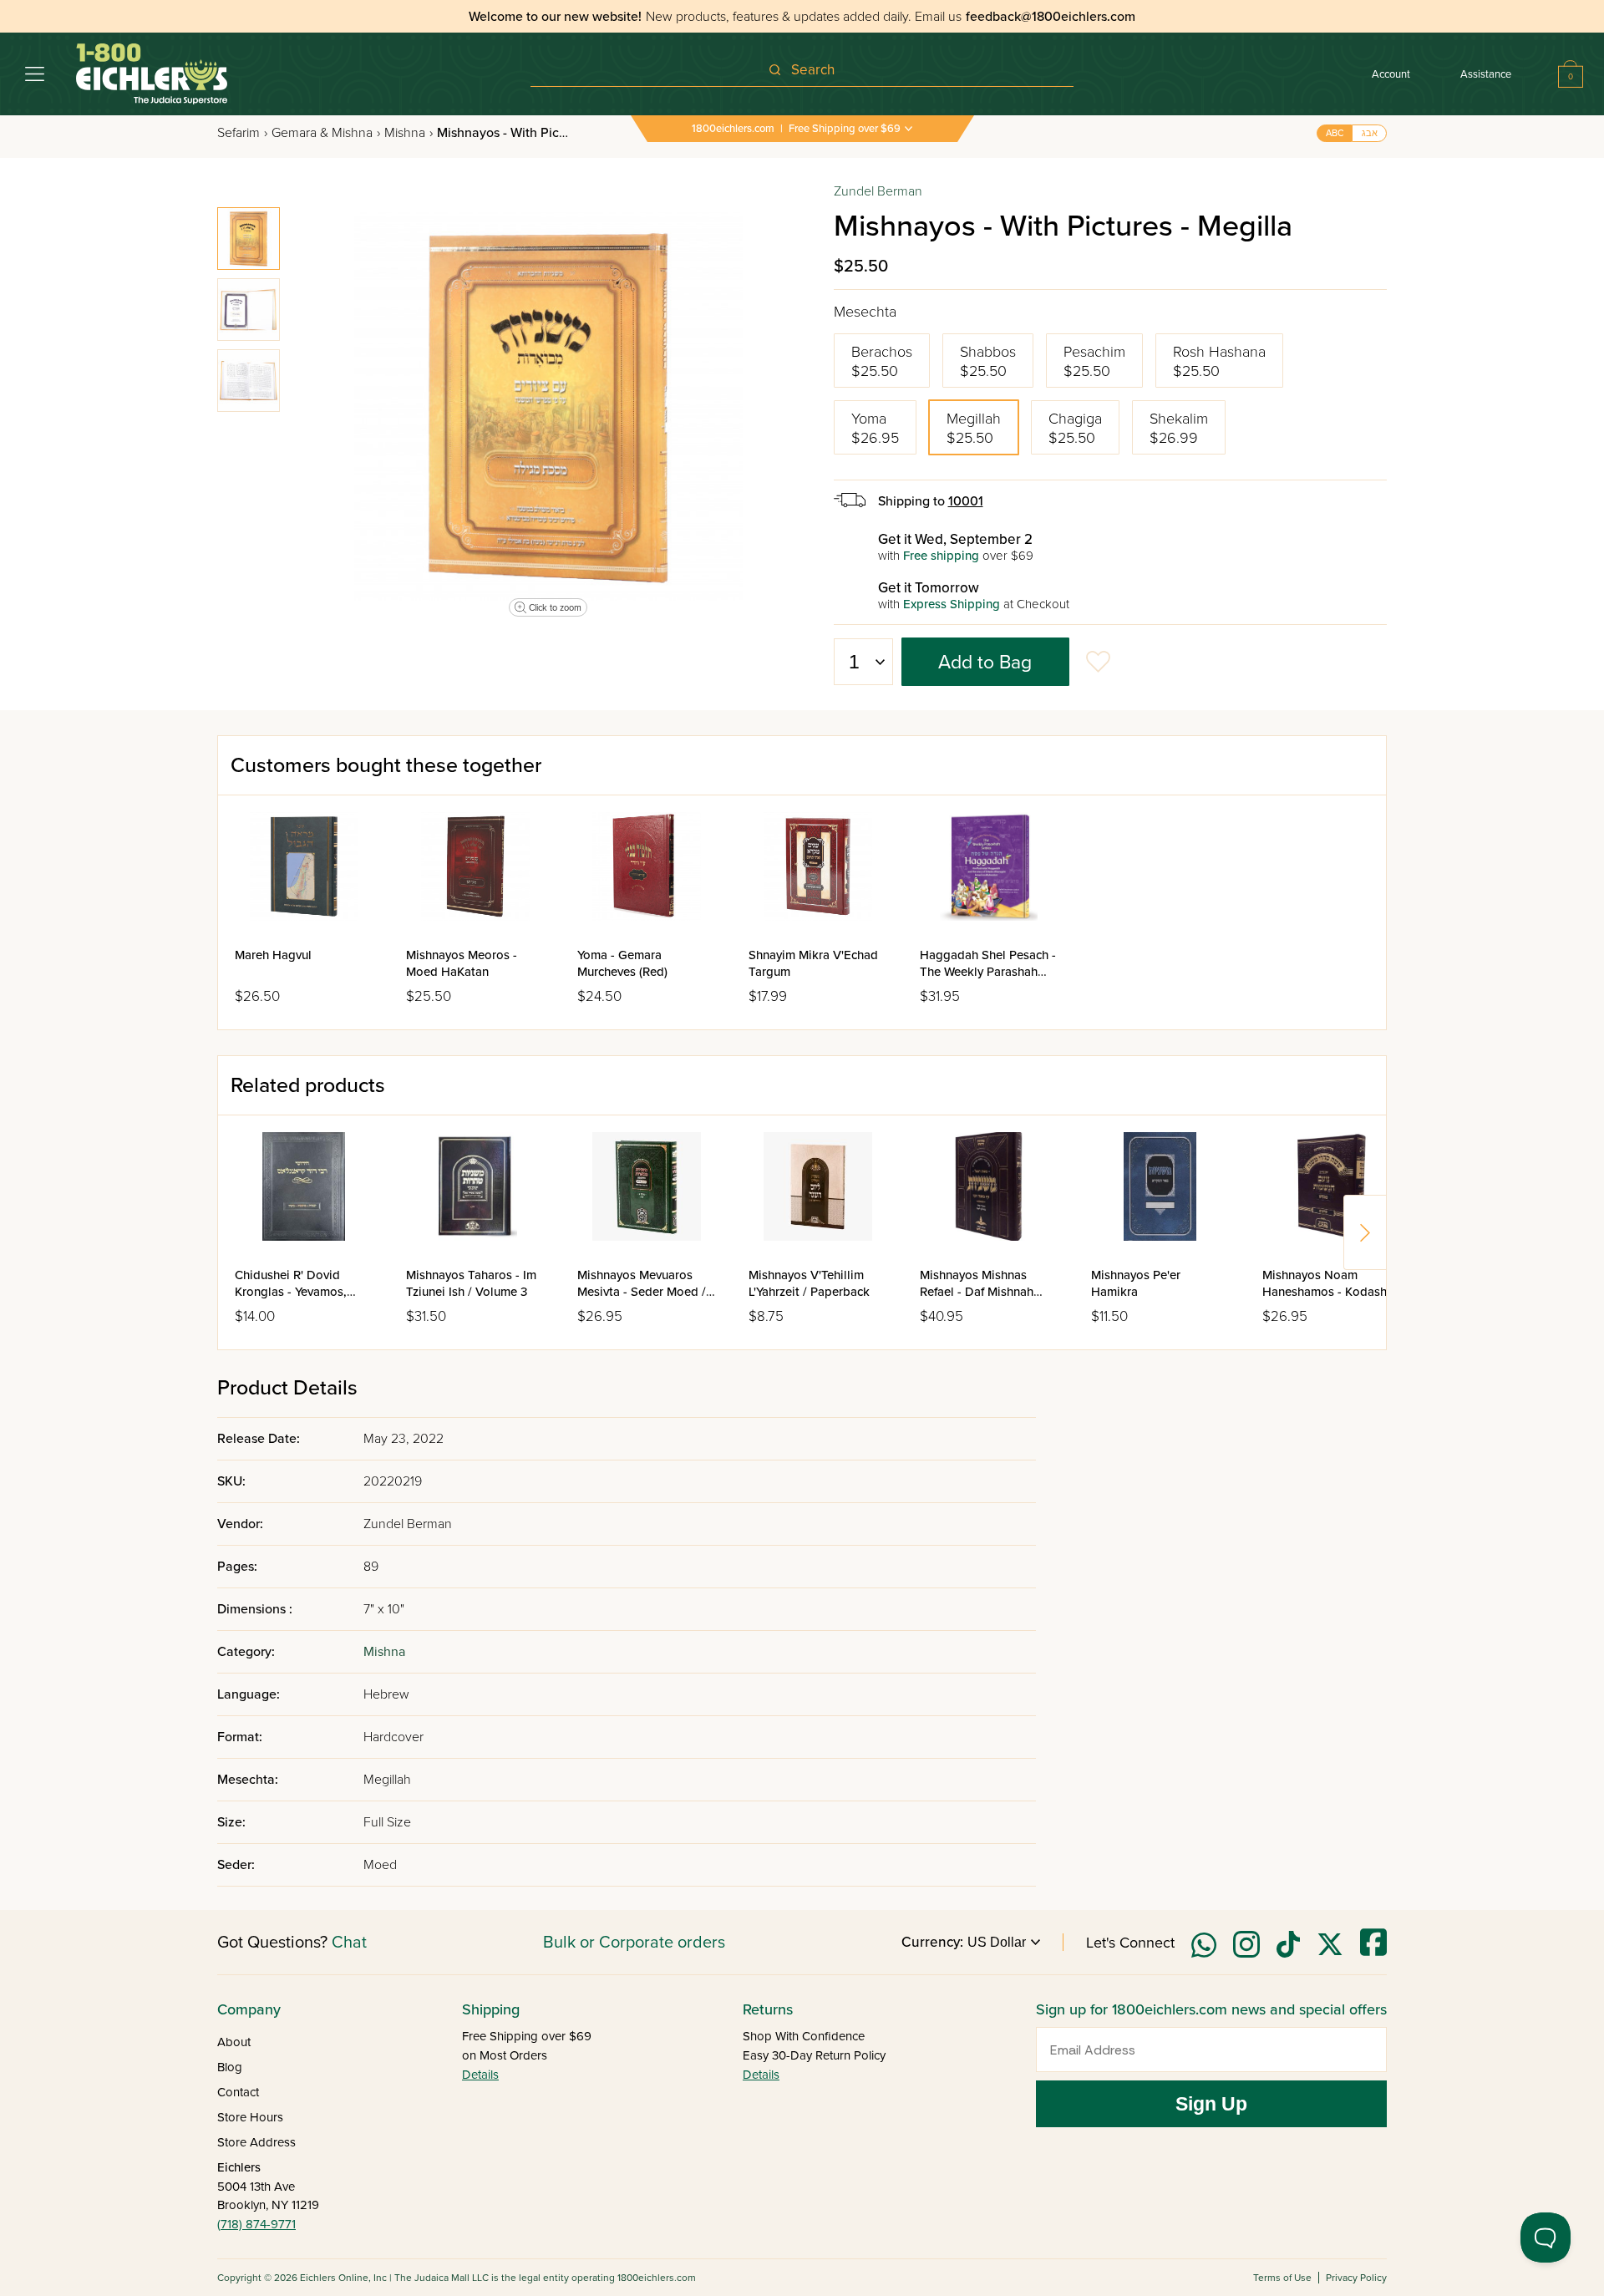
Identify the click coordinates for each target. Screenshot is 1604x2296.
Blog (230, 2067)
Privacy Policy (1356, 2278)
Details (480, 2075)
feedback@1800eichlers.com (1051, 17)
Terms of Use (1282, 2278)
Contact (238, 2092)
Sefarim (242, 133)
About (234, 2042)
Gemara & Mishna (326, 133)
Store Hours (250, 2117)
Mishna (409, 133)
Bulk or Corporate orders (634, 1943)
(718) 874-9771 (256, 2224)
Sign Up (1211, 2104)
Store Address (256, 2142)
